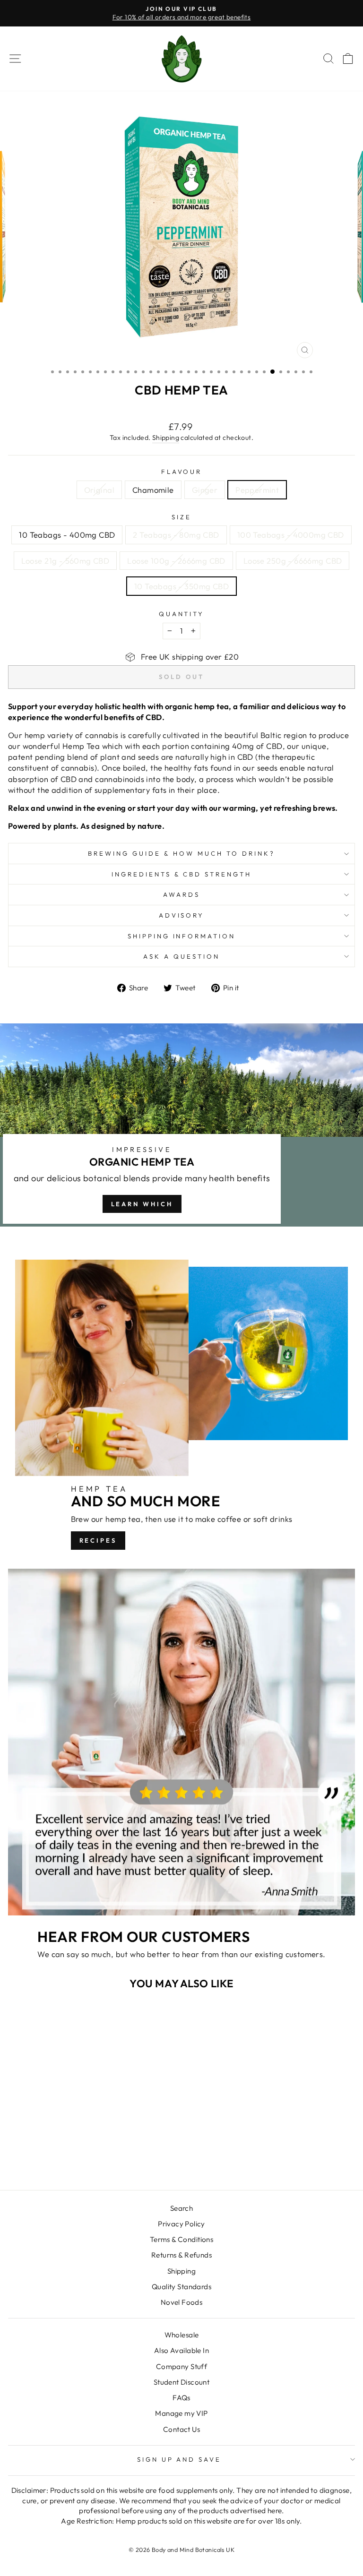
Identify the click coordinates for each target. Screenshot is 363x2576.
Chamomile (153, 490)
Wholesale (182, 2335)
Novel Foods (182, 2302)
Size (181, 517)
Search (181, 2208)
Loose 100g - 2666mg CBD (176, 561)
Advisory (182, 915)
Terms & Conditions (181, 2239)
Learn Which (142, 1204)
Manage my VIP (181, 2413)
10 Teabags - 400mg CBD (67, 535)
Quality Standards (181, 2287)
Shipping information (182, 936)
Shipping (166, 438)
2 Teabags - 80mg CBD (176, 535)
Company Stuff (181, 2366)
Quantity (182, 614)
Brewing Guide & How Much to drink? (181, 853)
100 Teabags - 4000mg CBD (291, 535)
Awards (181, 894)
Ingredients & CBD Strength (181, 874)
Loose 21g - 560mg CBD (65, 561)
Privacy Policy (181, 2224)
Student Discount (182, 2382)
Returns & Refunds (181, 2255)
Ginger (205, 490)
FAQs (181, 2398)
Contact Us (181, 2429)
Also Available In (181, 2350)
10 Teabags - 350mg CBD (181, 586)
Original (99, 490)
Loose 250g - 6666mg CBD (293, 561)
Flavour (182, 472)
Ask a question (181, 956)
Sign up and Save (179, 2459)
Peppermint (257, 490)
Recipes (98, 1540)
